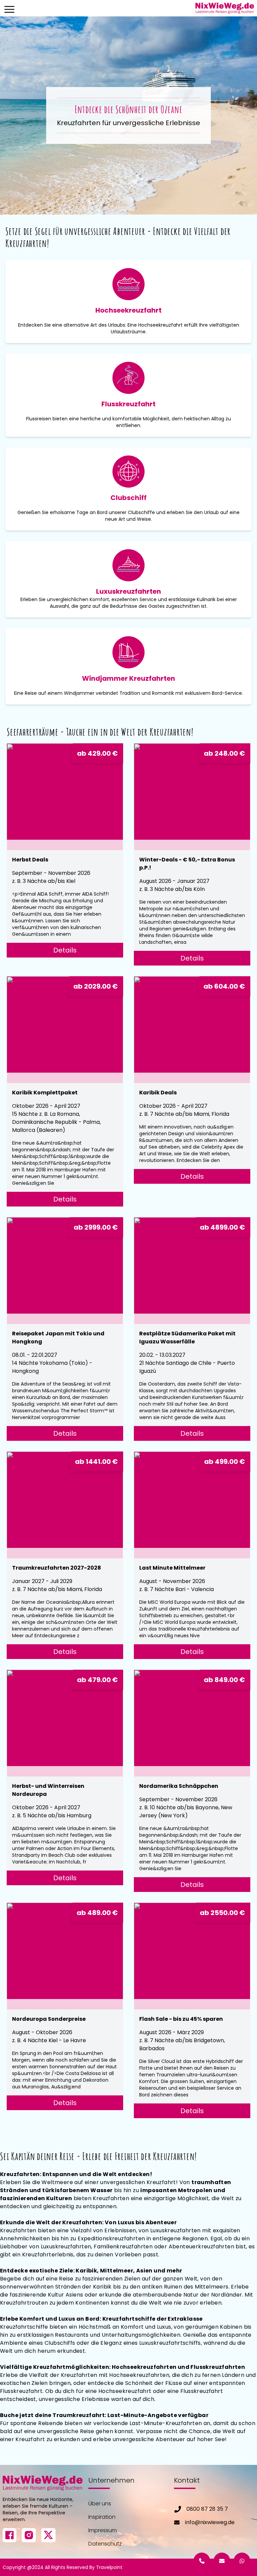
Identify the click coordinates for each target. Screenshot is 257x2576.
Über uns (100, 2504)
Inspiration (102, 2517)
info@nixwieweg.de (210, 2522)
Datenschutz (105, 2544)
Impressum (103, 2530)
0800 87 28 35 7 (207, 2509)
